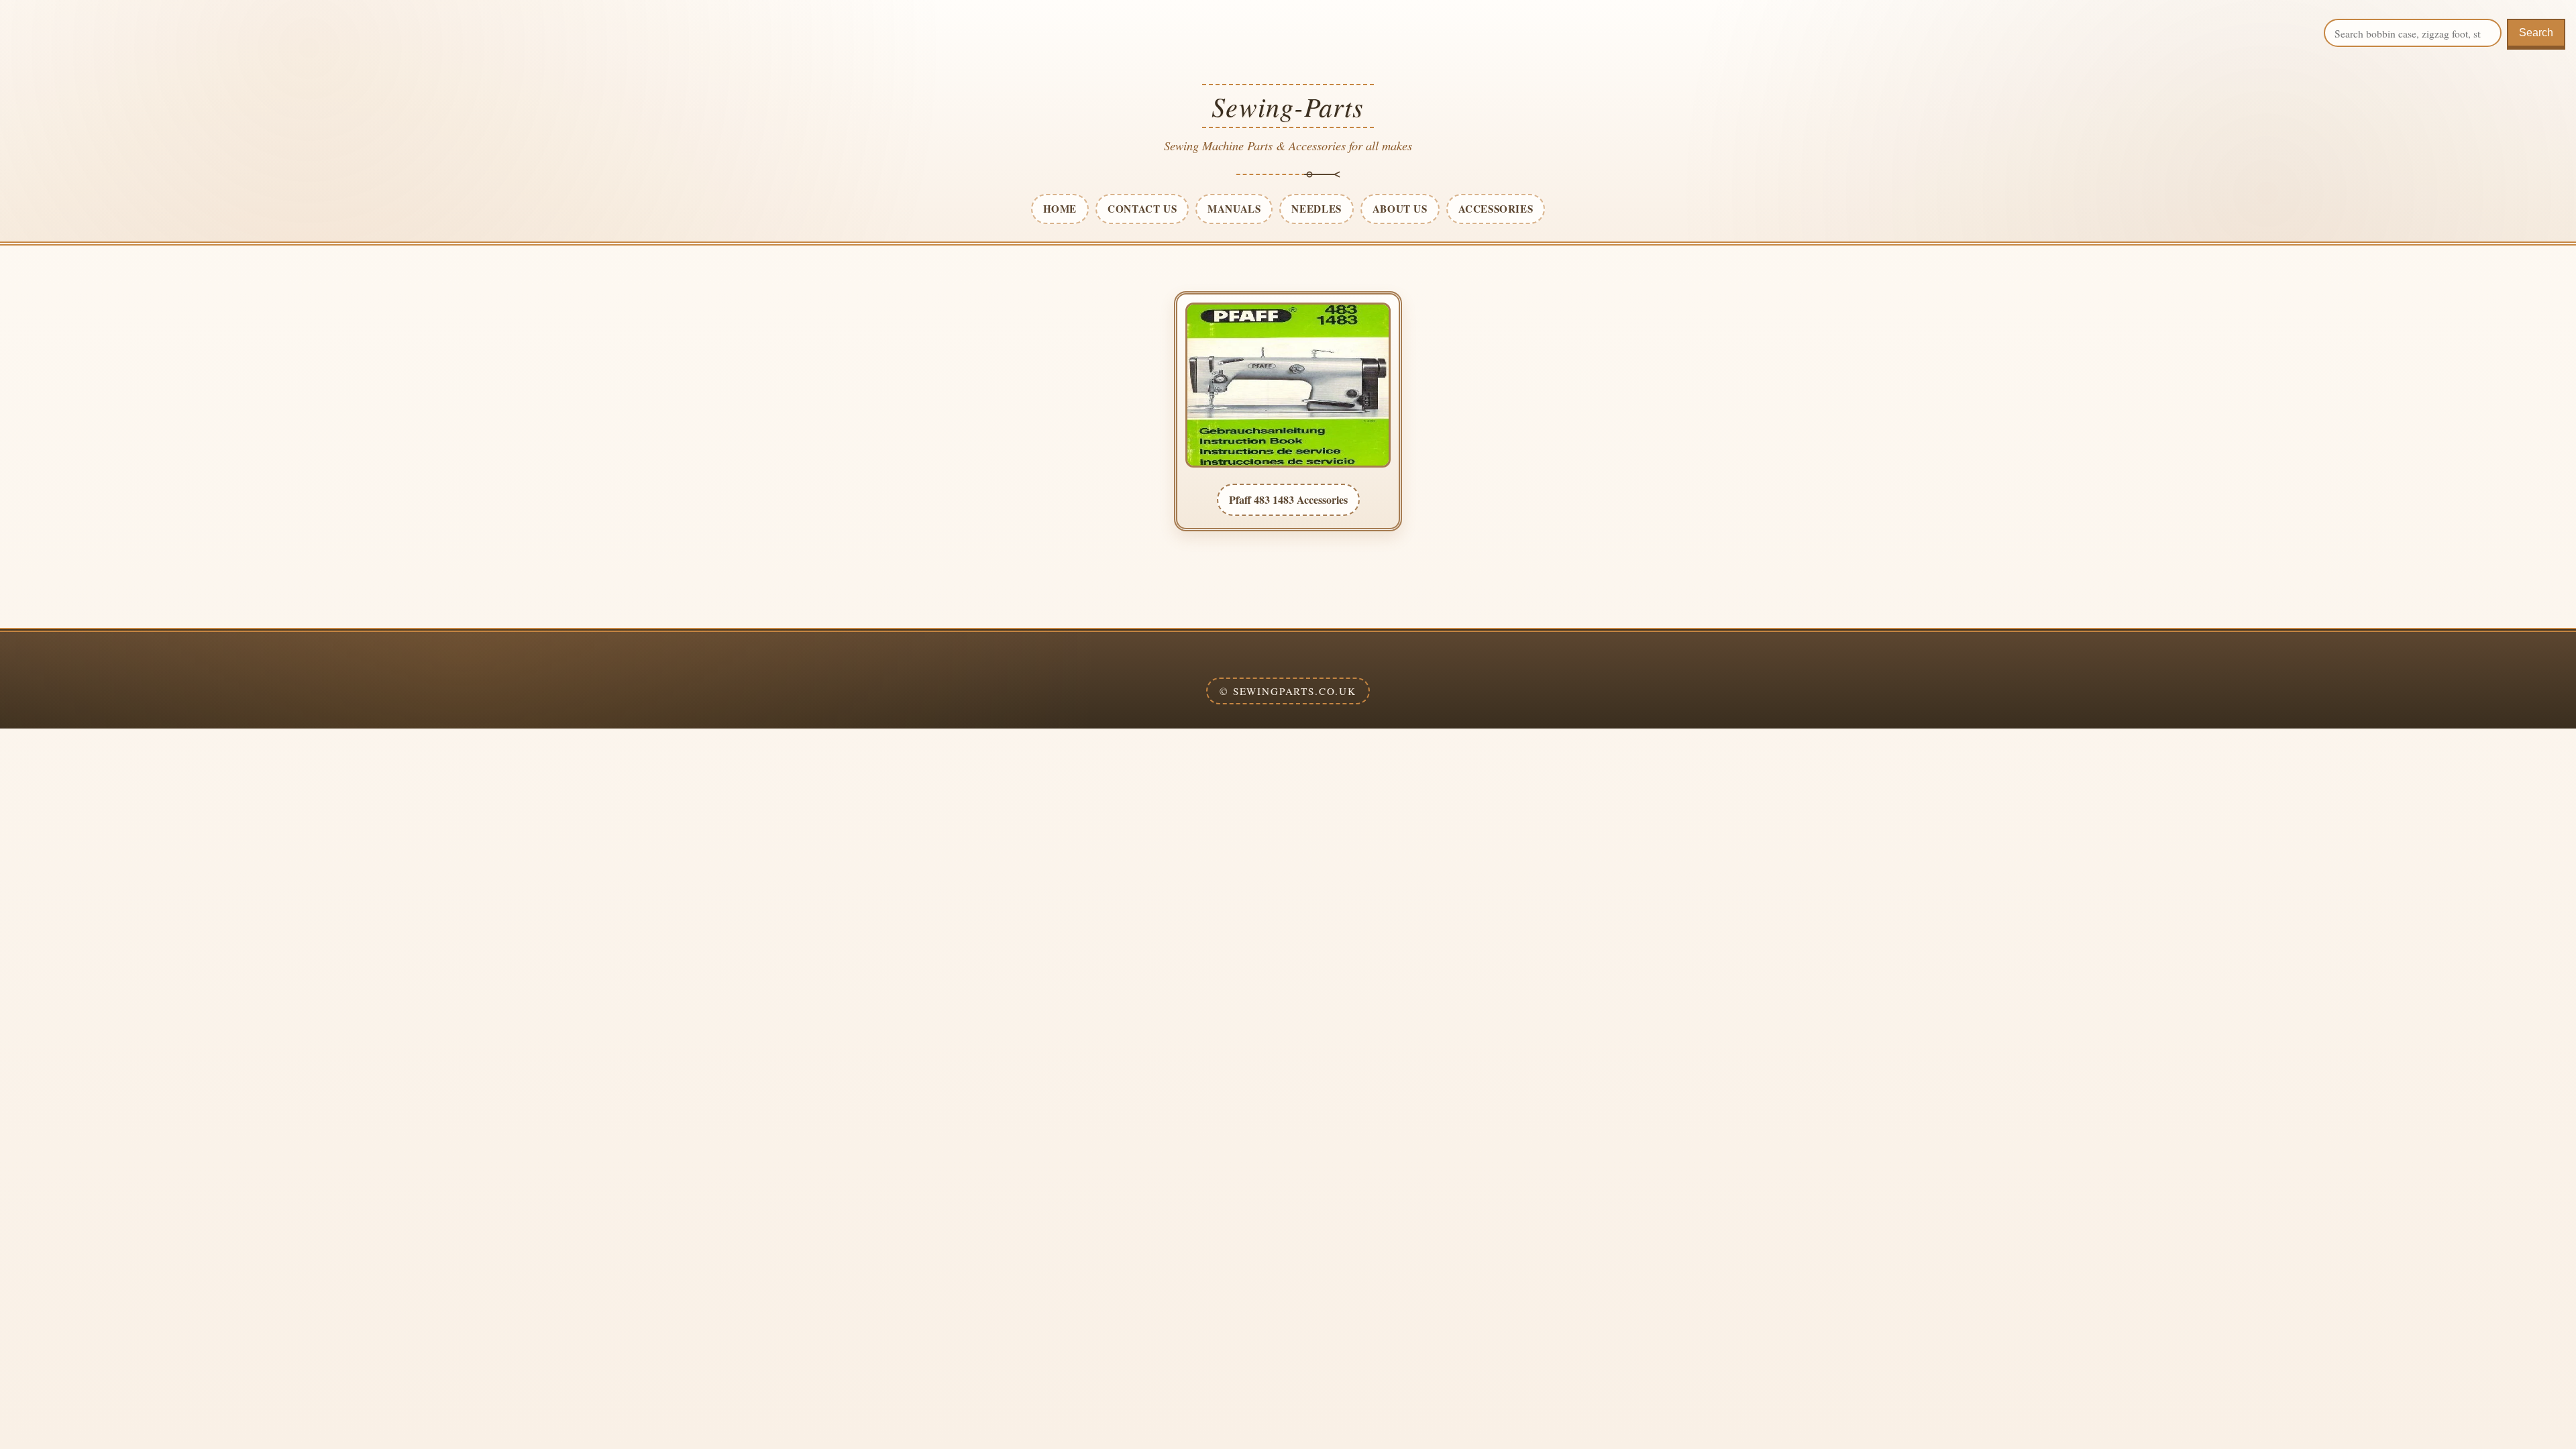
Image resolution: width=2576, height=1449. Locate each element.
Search (2536, 33)
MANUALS (1234, 209)
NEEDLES (1316, 209)
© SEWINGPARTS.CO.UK (1288, 691)
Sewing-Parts (1288, 106)
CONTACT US (1142, 209)
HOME (1060, 209)
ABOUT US (1400, 209)
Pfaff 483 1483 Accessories (1288, 499)
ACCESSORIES (1496, 209)
